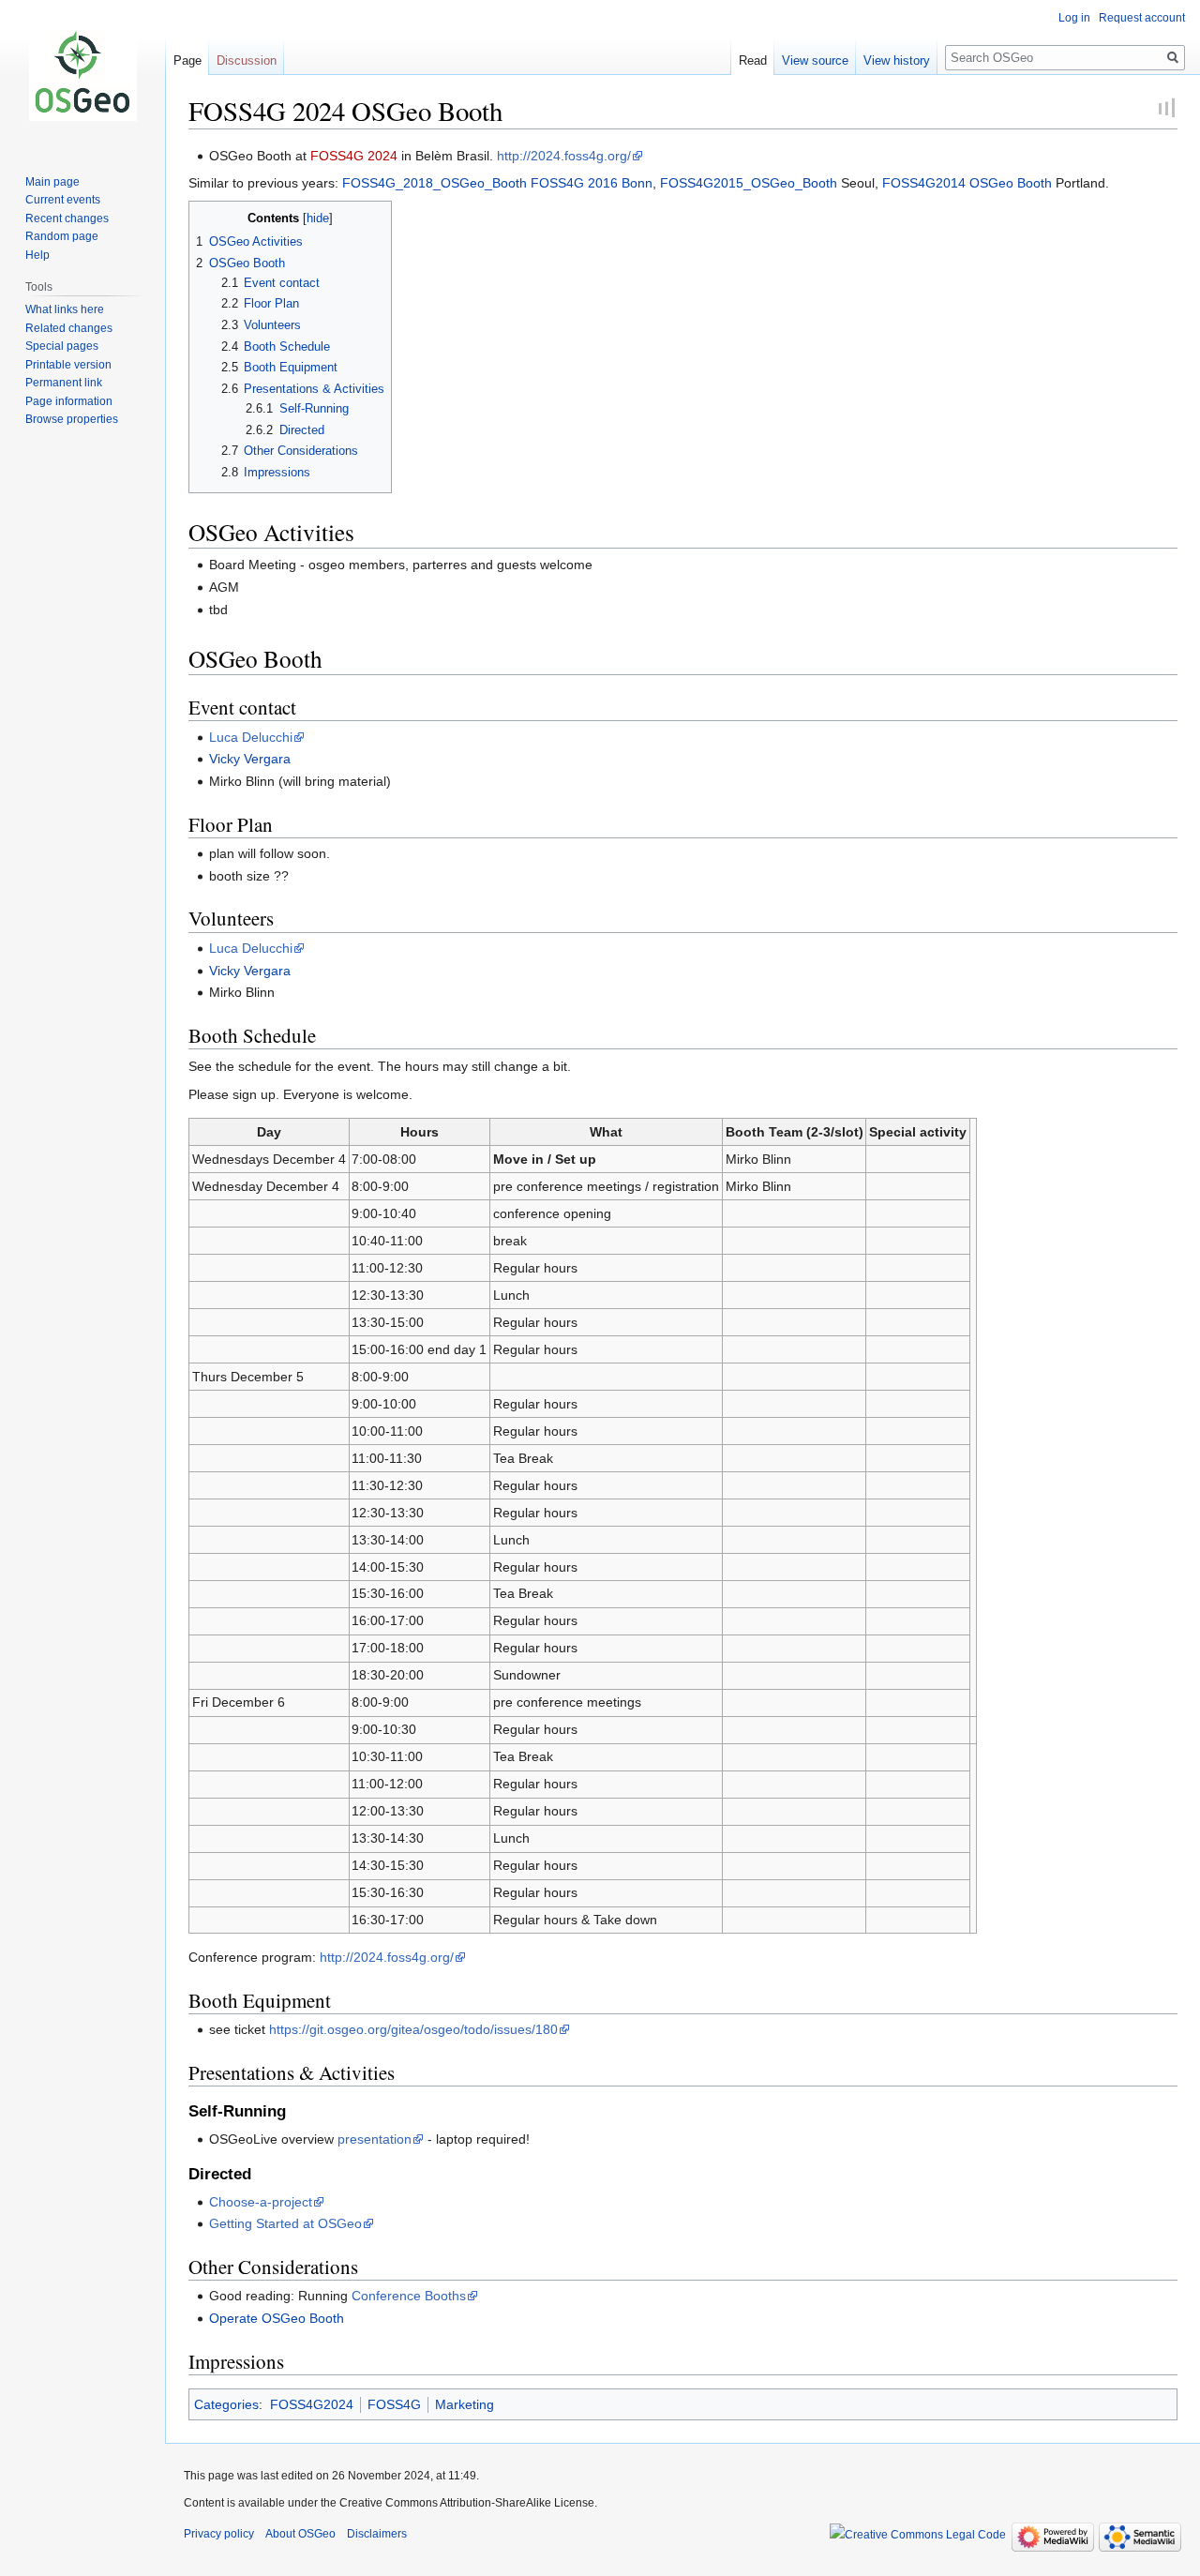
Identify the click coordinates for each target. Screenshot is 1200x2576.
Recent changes (67, 218)
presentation (375, 2139)
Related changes (69, 328)
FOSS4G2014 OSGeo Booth (967, 183)
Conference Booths (409, 2296)
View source (815, 60)
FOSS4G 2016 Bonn (592, 183)
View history (897, 60)
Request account (1142, 18)
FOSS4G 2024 (354, 156)
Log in (1074, 18)
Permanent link (64, 383)
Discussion (247, 60)
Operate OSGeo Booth (277, 2318)
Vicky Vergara (250, 759)
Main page (52, 182)
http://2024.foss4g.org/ (564, 156)
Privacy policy (219, 2534)
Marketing (465, 2404)
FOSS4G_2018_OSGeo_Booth (435, 183)
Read (753, 60)
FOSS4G (394, 2404)
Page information (69, 401)
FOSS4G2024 (312, 2404)
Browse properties (72, 419)
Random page (62, 236)
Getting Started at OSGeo (285, 2223)
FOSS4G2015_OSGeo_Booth (749, 183)
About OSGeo (300, 2534)
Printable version (68, 365)
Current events (63, 200)
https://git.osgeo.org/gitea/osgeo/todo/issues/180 (413, 2029)
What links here (65, 309)
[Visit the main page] (82, 75)
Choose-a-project (261, 2202)
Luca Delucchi (251, 737)
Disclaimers (377, 2534)
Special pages (62, 346)
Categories (226, 2404)
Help (37, 255)
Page (187, 60)
